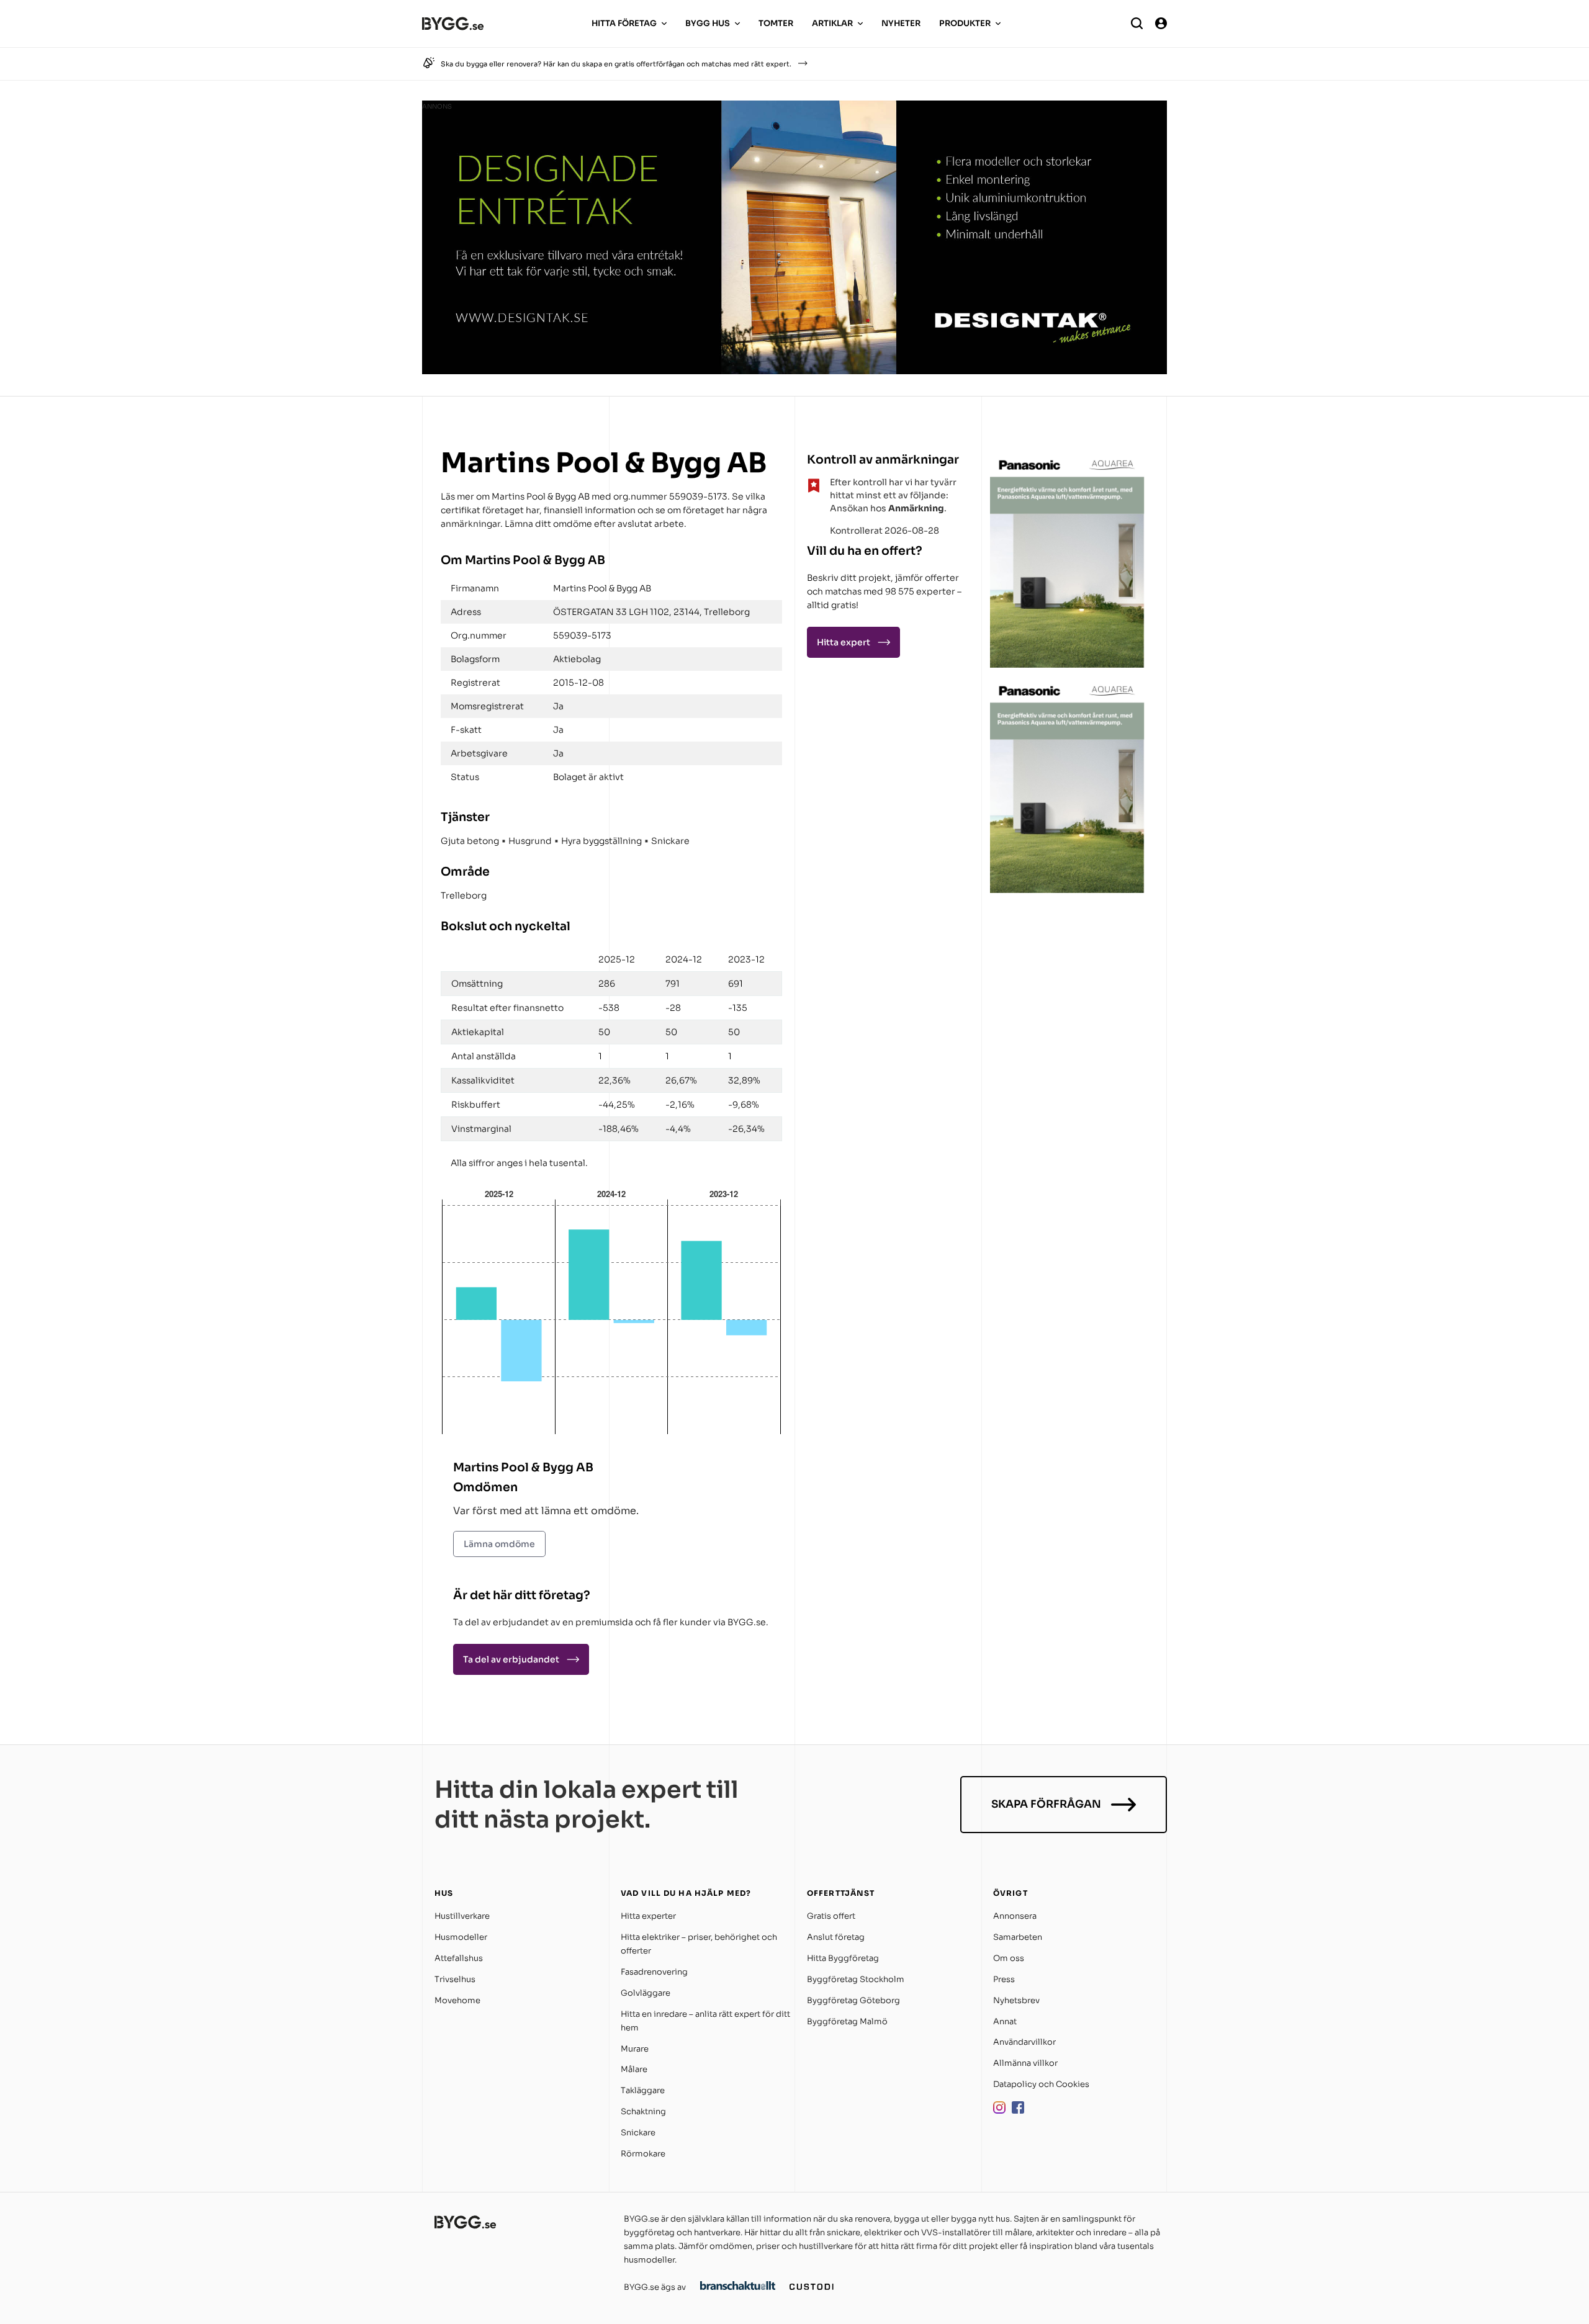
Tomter (776, 23)
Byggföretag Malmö (847, 2021)
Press (1004, 1979)
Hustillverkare (462, 1916)
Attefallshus (459, 1958)
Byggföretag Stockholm (856, 1979)
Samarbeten (1018, 1937)
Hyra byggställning (601, 841)
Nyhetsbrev (1016, 2000)
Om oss (1009, 1958)
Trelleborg (464, 895)
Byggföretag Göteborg (853, 2000)
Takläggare (643, 2090)
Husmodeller (461, 1937)
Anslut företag (836, 1937)
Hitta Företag (624, 23)
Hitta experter (648, 1916)
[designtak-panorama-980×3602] (794, 371)
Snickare (670, 841)
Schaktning (643, 2111)
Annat (1005, 2021)
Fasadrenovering (654, 1972)
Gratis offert (831, 1916)
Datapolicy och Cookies (1041, 2084)
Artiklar (832, 23)
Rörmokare (643, 2154)
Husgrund (530, 841)
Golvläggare (646, 1993)
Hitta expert (844, 642)
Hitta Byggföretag (843, 1958)
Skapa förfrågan (1046, 1804)
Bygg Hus (708, 23)
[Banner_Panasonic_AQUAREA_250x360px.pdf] (1068, 664)
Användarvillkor (1024, 2042)
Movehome (457, 2000)
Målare (634, 2069)
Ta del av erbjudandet (511, 1659)
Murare (635, 2049)
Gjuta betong (470, 841)
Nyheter (901, 23)
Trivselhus (455, 1979)
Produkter (965, 23)
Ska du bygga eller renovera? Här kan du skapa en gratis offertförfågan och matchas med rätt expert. (616, 64)
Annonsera (1015, 1916)
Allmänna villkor (1025, 2063)
